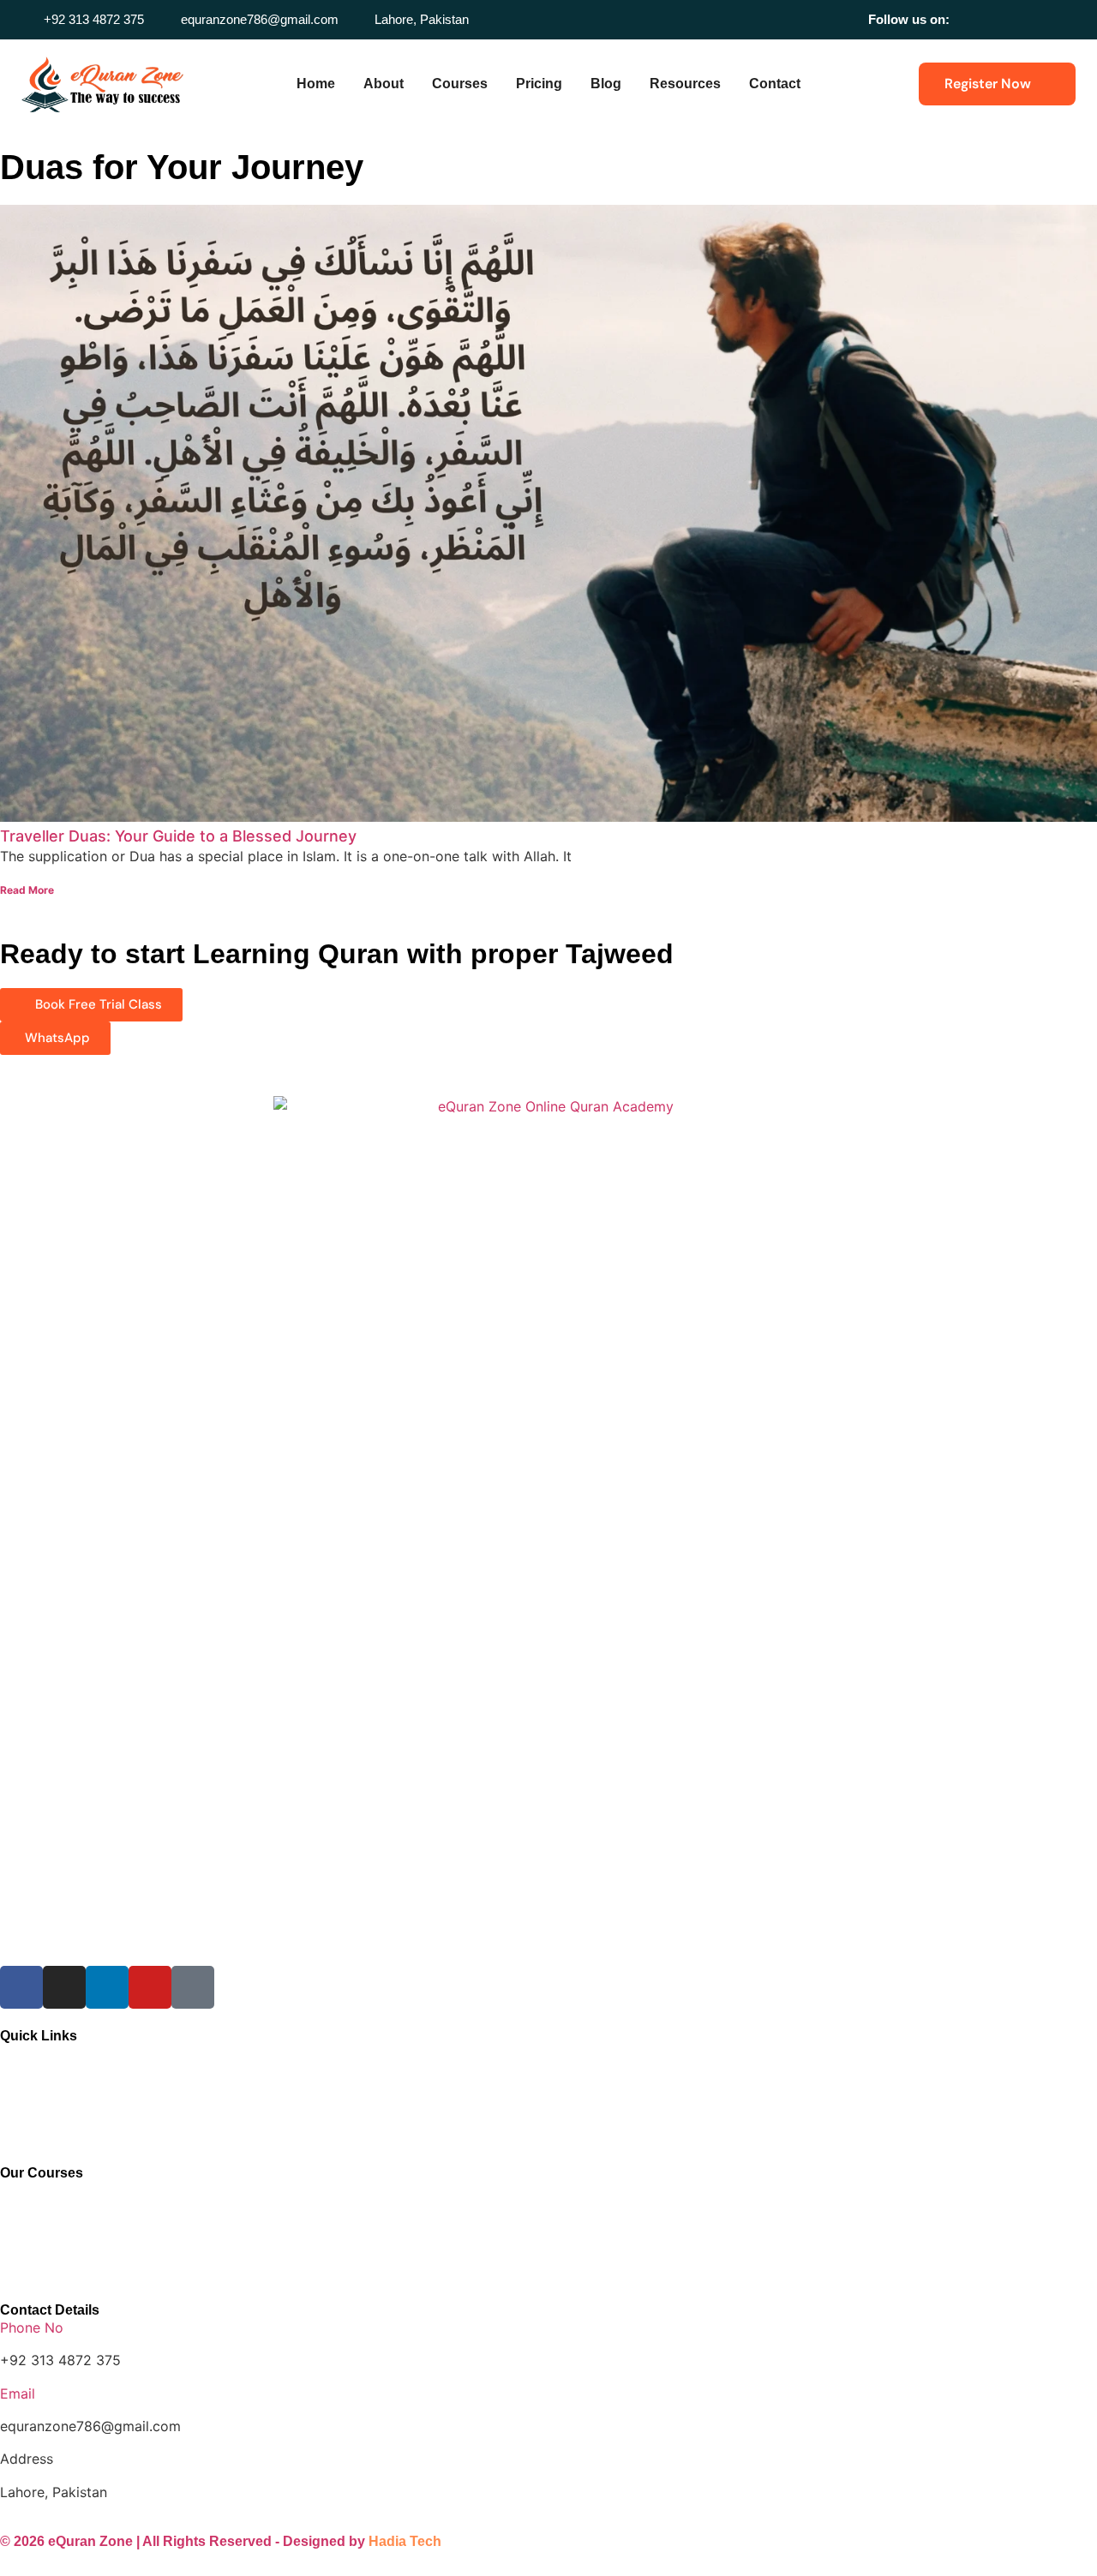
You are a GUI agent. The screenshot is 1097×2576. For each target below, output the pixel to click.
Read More (27, 890)
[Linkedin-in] (1021, 19)
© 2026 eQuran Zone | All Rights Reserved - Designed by (221, 2541)
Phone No (32, 2327)
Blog (606, 84)
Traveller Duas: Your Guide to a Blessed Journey (178, 836)
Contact (775, 84)
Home (316, 84)
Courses (460, 84)
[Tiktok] (1069, 19)
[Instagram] (997, 19)
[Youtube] (1045, 19)
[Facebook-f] (973, 19)
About (384, 84)
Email (18, 2393)
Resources (685, 84)
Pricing (539, 84)
